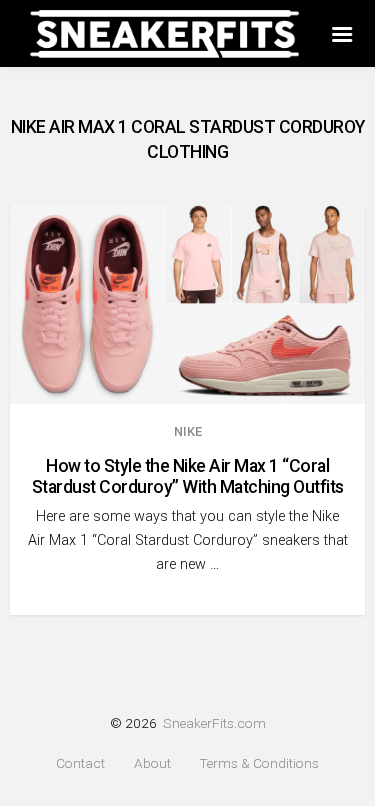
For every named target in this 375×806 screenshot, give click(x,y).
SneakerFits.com (214, 723)
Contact (80, 763)
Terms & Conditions (259, 763)
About (152, 763)
